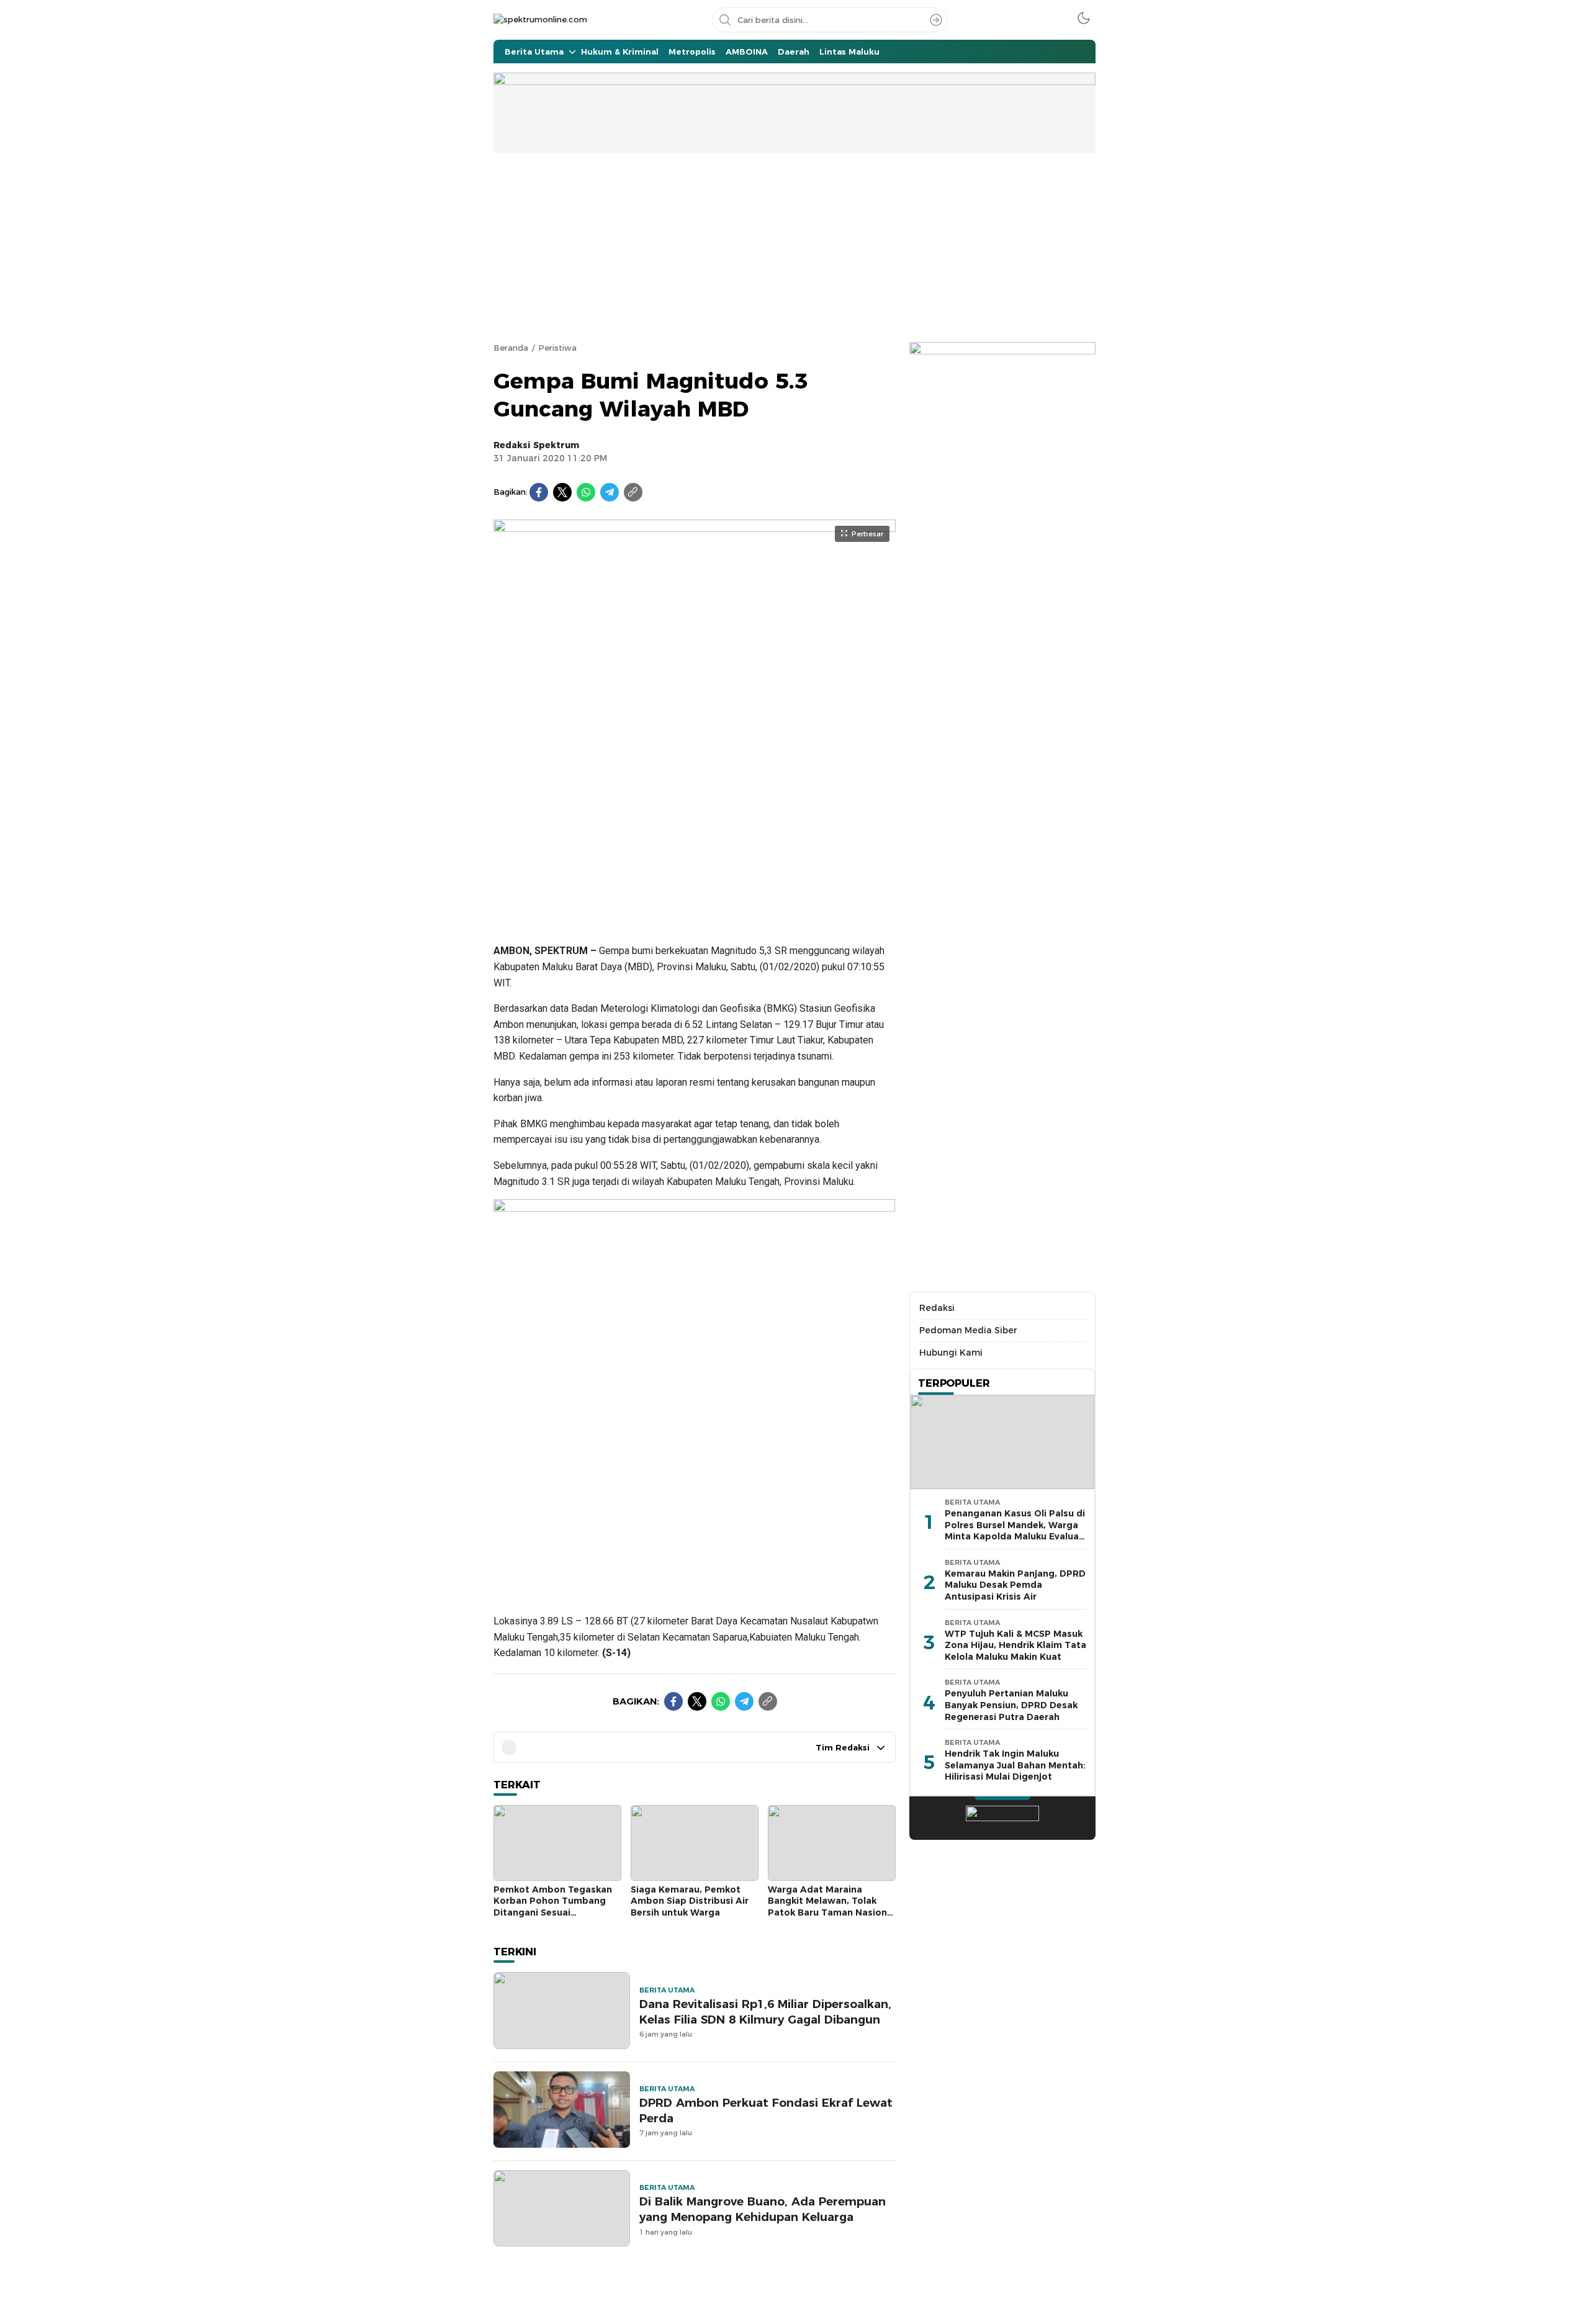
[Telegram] (610, 492)
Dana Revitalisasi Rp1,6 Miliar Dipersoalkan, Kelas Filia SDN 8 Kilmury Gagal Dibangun (765, 2012)
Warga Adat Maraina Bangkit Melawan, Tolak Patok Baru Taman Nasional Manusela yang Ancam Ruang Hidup (831, 1912)
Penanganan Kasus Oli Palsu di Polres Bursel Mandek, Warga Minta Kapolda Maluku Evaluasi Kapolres (1015, 1531)
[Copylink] (633, 492)
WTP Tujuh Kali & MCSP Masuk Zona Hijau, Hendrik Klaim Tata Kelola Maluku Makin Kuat (1015, 1645)
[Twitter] (562, 492)
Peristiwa (557, 348)
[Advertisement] (794, 246)
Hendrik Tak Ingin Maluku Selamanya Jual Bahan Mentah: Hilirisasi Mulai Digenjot (1015, 1765)
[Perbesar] (695, 917)
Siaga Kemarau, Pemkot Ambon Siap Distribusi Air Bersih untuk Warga (690, 1901)
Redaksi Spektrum (536, 445)
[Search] (936, 20)
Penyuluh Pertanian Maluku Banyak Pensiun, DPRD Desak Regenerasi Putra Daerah (1011, 1705)
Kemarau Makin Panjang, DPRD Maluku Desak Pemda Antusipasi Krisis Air (1015, 1585)
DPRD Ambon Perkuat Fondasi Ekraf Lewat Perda (766, 2110)
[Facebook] (539, 492)
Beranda (511, 348)
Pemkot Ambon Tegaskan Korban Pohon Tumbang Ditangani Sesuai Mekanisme (553, 1907)
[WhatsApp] (586, 492)
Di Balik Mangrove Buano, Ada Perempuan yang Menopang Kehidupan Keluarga (763, 2209)
